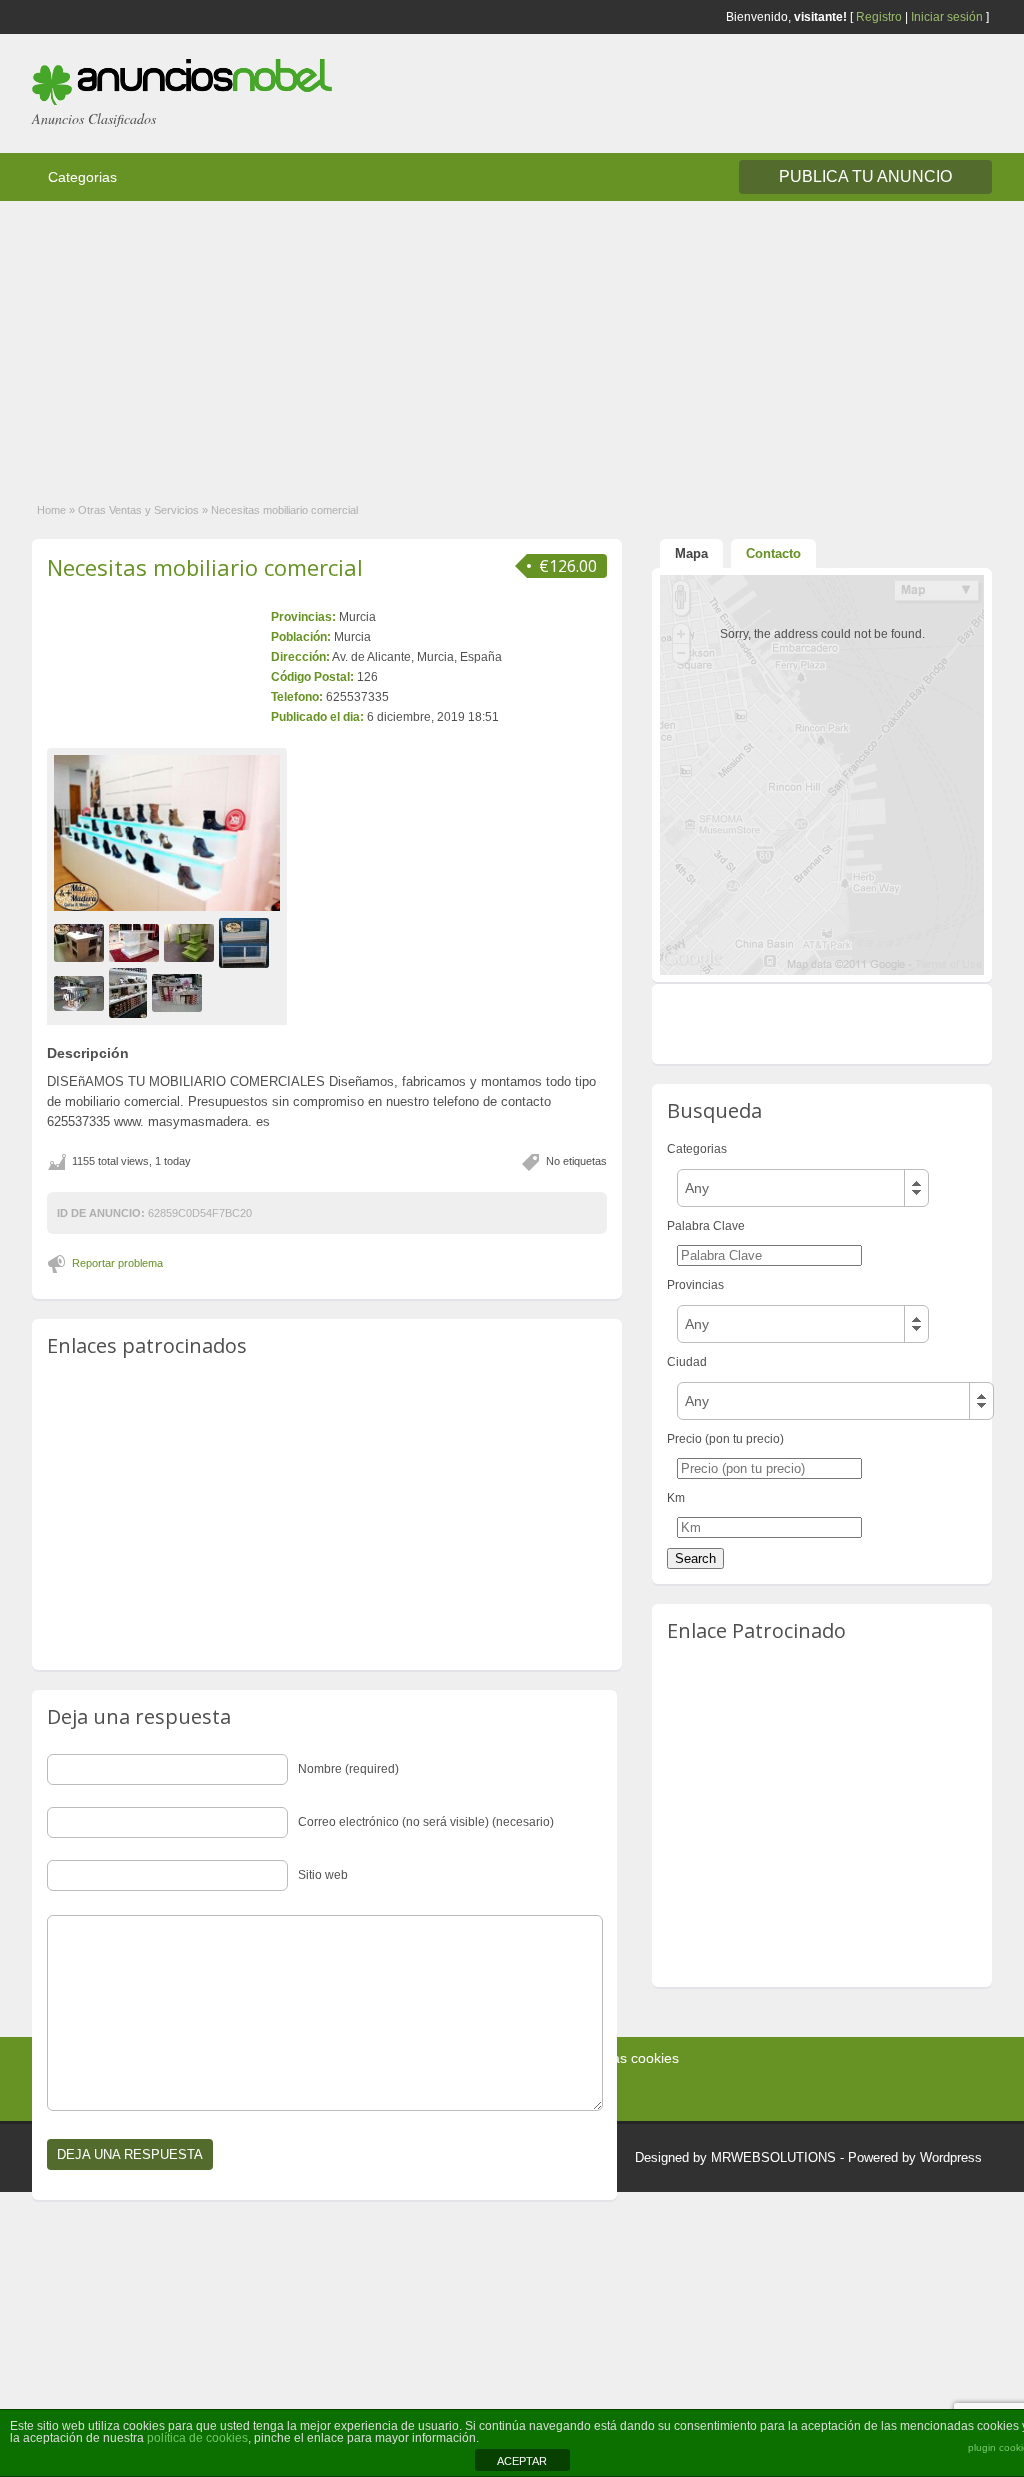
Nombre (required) (348, 1769)
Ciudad (687, 1362)
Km (676, 1498)
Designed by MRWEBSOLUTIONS (735, 2157)
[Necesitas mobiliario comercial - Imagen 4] (246, 943)
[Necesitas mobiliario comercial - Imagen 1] (81, 943)
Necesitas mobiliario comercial (205, 567)
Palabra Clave (706, 1226)
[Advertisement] (512, 341)
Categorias (82, 177)
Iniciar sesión (947, 17)
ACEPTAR (522, 2461)
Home (51, 510)
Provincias (695, 1285)
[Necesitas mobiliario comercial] (167, 833)
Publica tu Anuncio (865, 176)
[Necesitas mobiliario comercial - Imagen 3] (191, 943)
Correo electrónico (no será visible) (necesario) (426, 1822)
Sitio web (323, 1875)
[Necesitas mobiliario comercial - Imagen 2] (136, 943)
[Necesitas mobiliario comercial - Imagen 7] (179, 993)
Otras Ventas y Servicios (138, 510)
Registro (879, 17)
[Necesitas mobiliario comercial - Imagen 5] (81, 993)
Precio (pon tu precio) (725, 1439)
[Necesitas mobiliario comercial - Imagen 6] (130, 993)
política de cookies (197, 2438)
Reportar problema (117, 1263)
